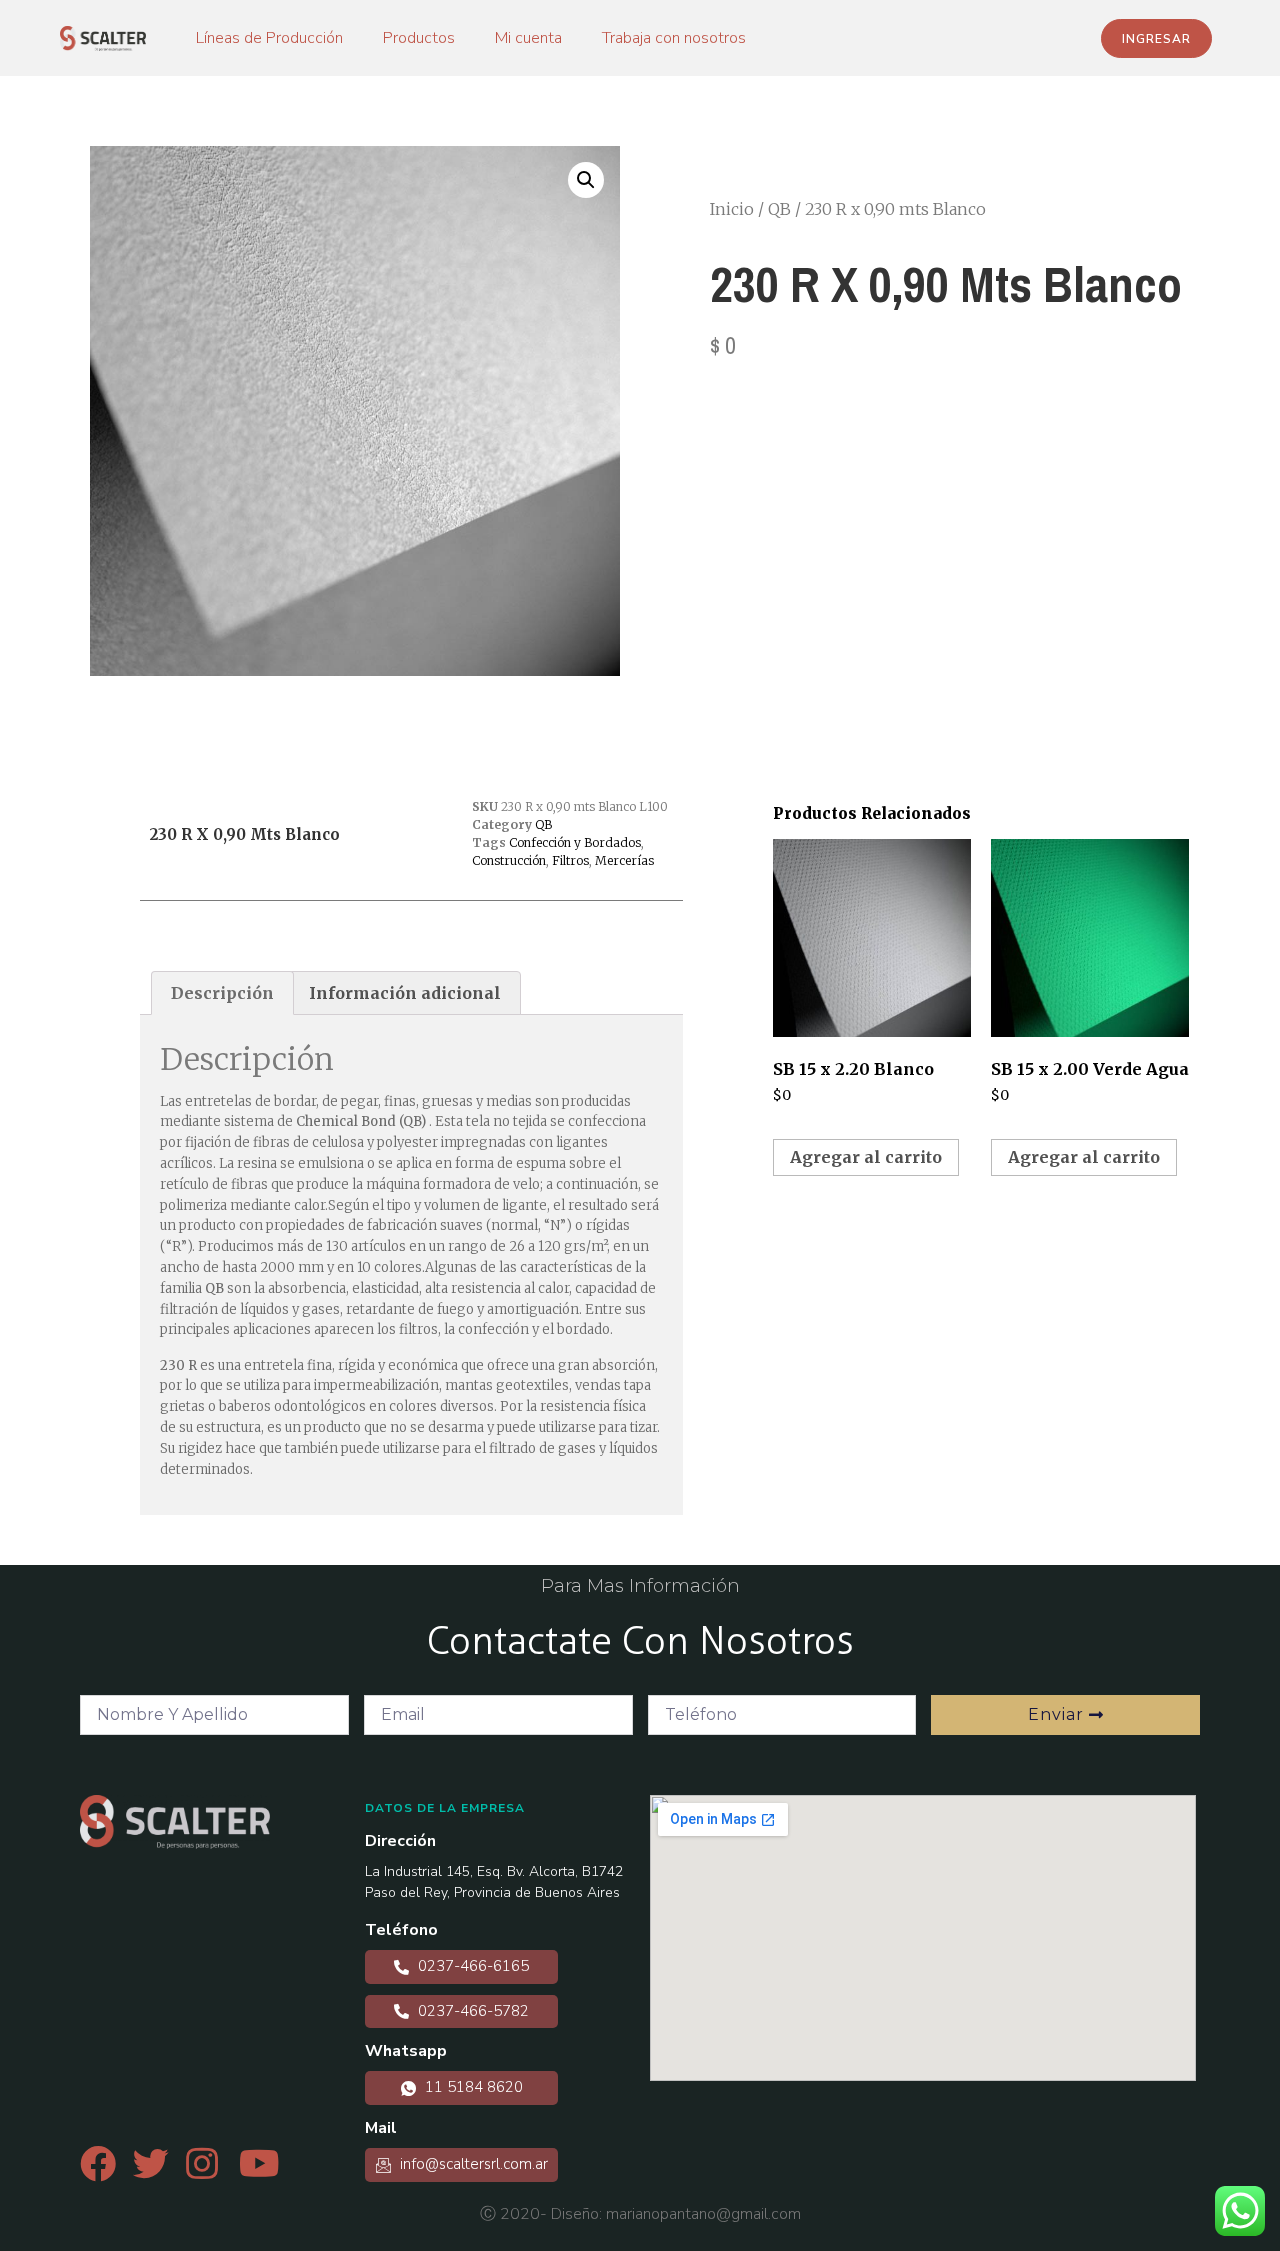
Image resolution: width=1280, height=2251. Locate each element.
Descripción (222, 993)
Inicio (732, 209)
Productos (419, 38)
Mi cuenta (528, 38)
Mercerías (624, 860)
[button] (1156, 38)
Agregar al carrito (866, 1157)
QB (779, 209)
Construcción (509, 860)
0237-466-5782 (471, 2011)
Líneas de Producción (269, 38)
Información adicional (405, 993)
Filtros (570, 860)
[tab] (222, 993)
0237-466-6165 (471, 1966)
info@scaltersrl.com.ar (472, 2164)
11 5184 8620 (472, 2087)
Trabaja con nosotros (674, 38)
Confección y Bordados (575, 842)
